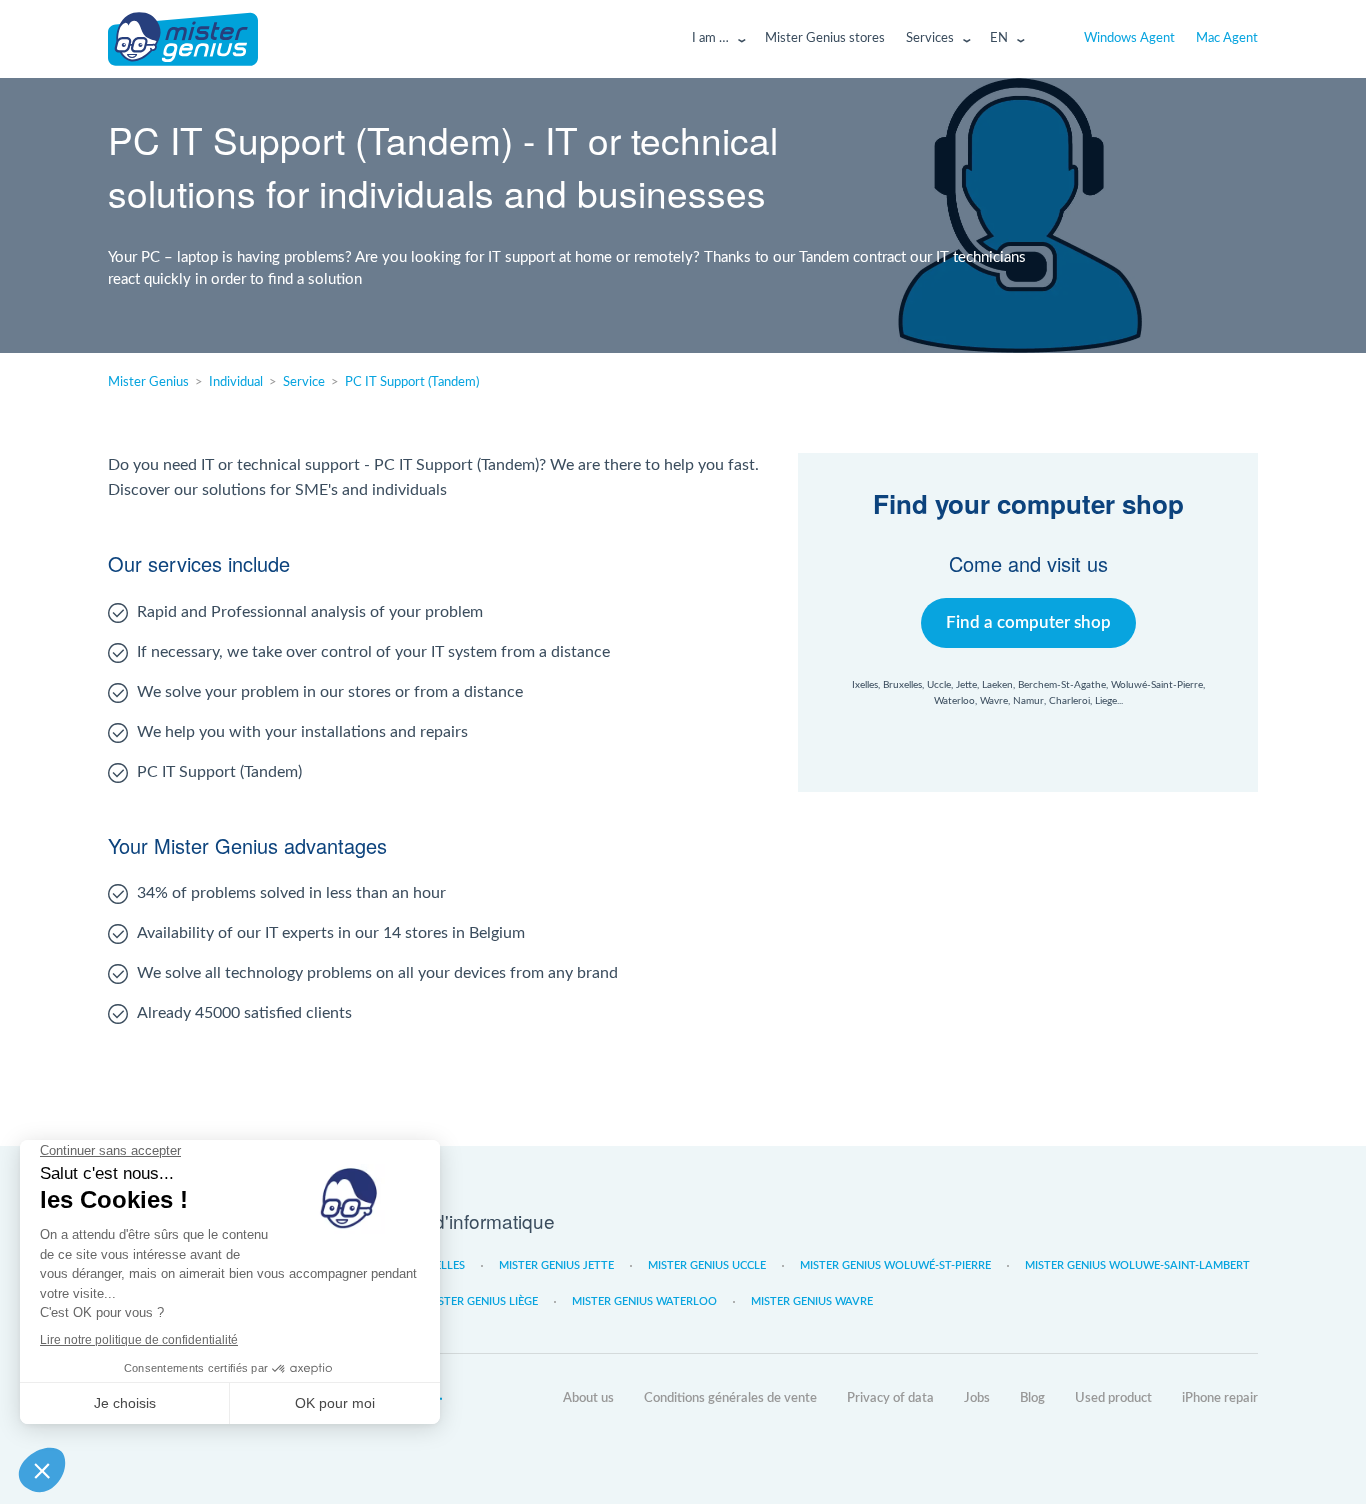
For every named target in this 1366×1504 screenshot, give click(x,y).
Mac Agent (1227, 38)
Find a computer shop (1028, 622)
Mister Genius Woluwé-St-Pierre (895, 1265)
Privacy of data (890, 1398)
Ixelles (445, 1265)
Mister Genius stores (825, 38)
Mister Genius (183, 39)
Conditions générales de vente (730, 1398)
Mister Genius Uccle (707, 1265)
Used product (1113, 1398)
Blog (1032, 1398)
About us (588, 1398)
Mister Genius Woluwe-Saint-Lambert (1137, 1265)
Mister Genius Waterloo (644, 1301)
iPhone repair (1220, 1398)
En (999, 38)
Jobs (977, 1398)
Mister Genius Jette (556, 1265)
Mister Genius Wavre (812, 1301)
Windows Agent (1129, 38)
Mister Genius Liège (481, 1301)
